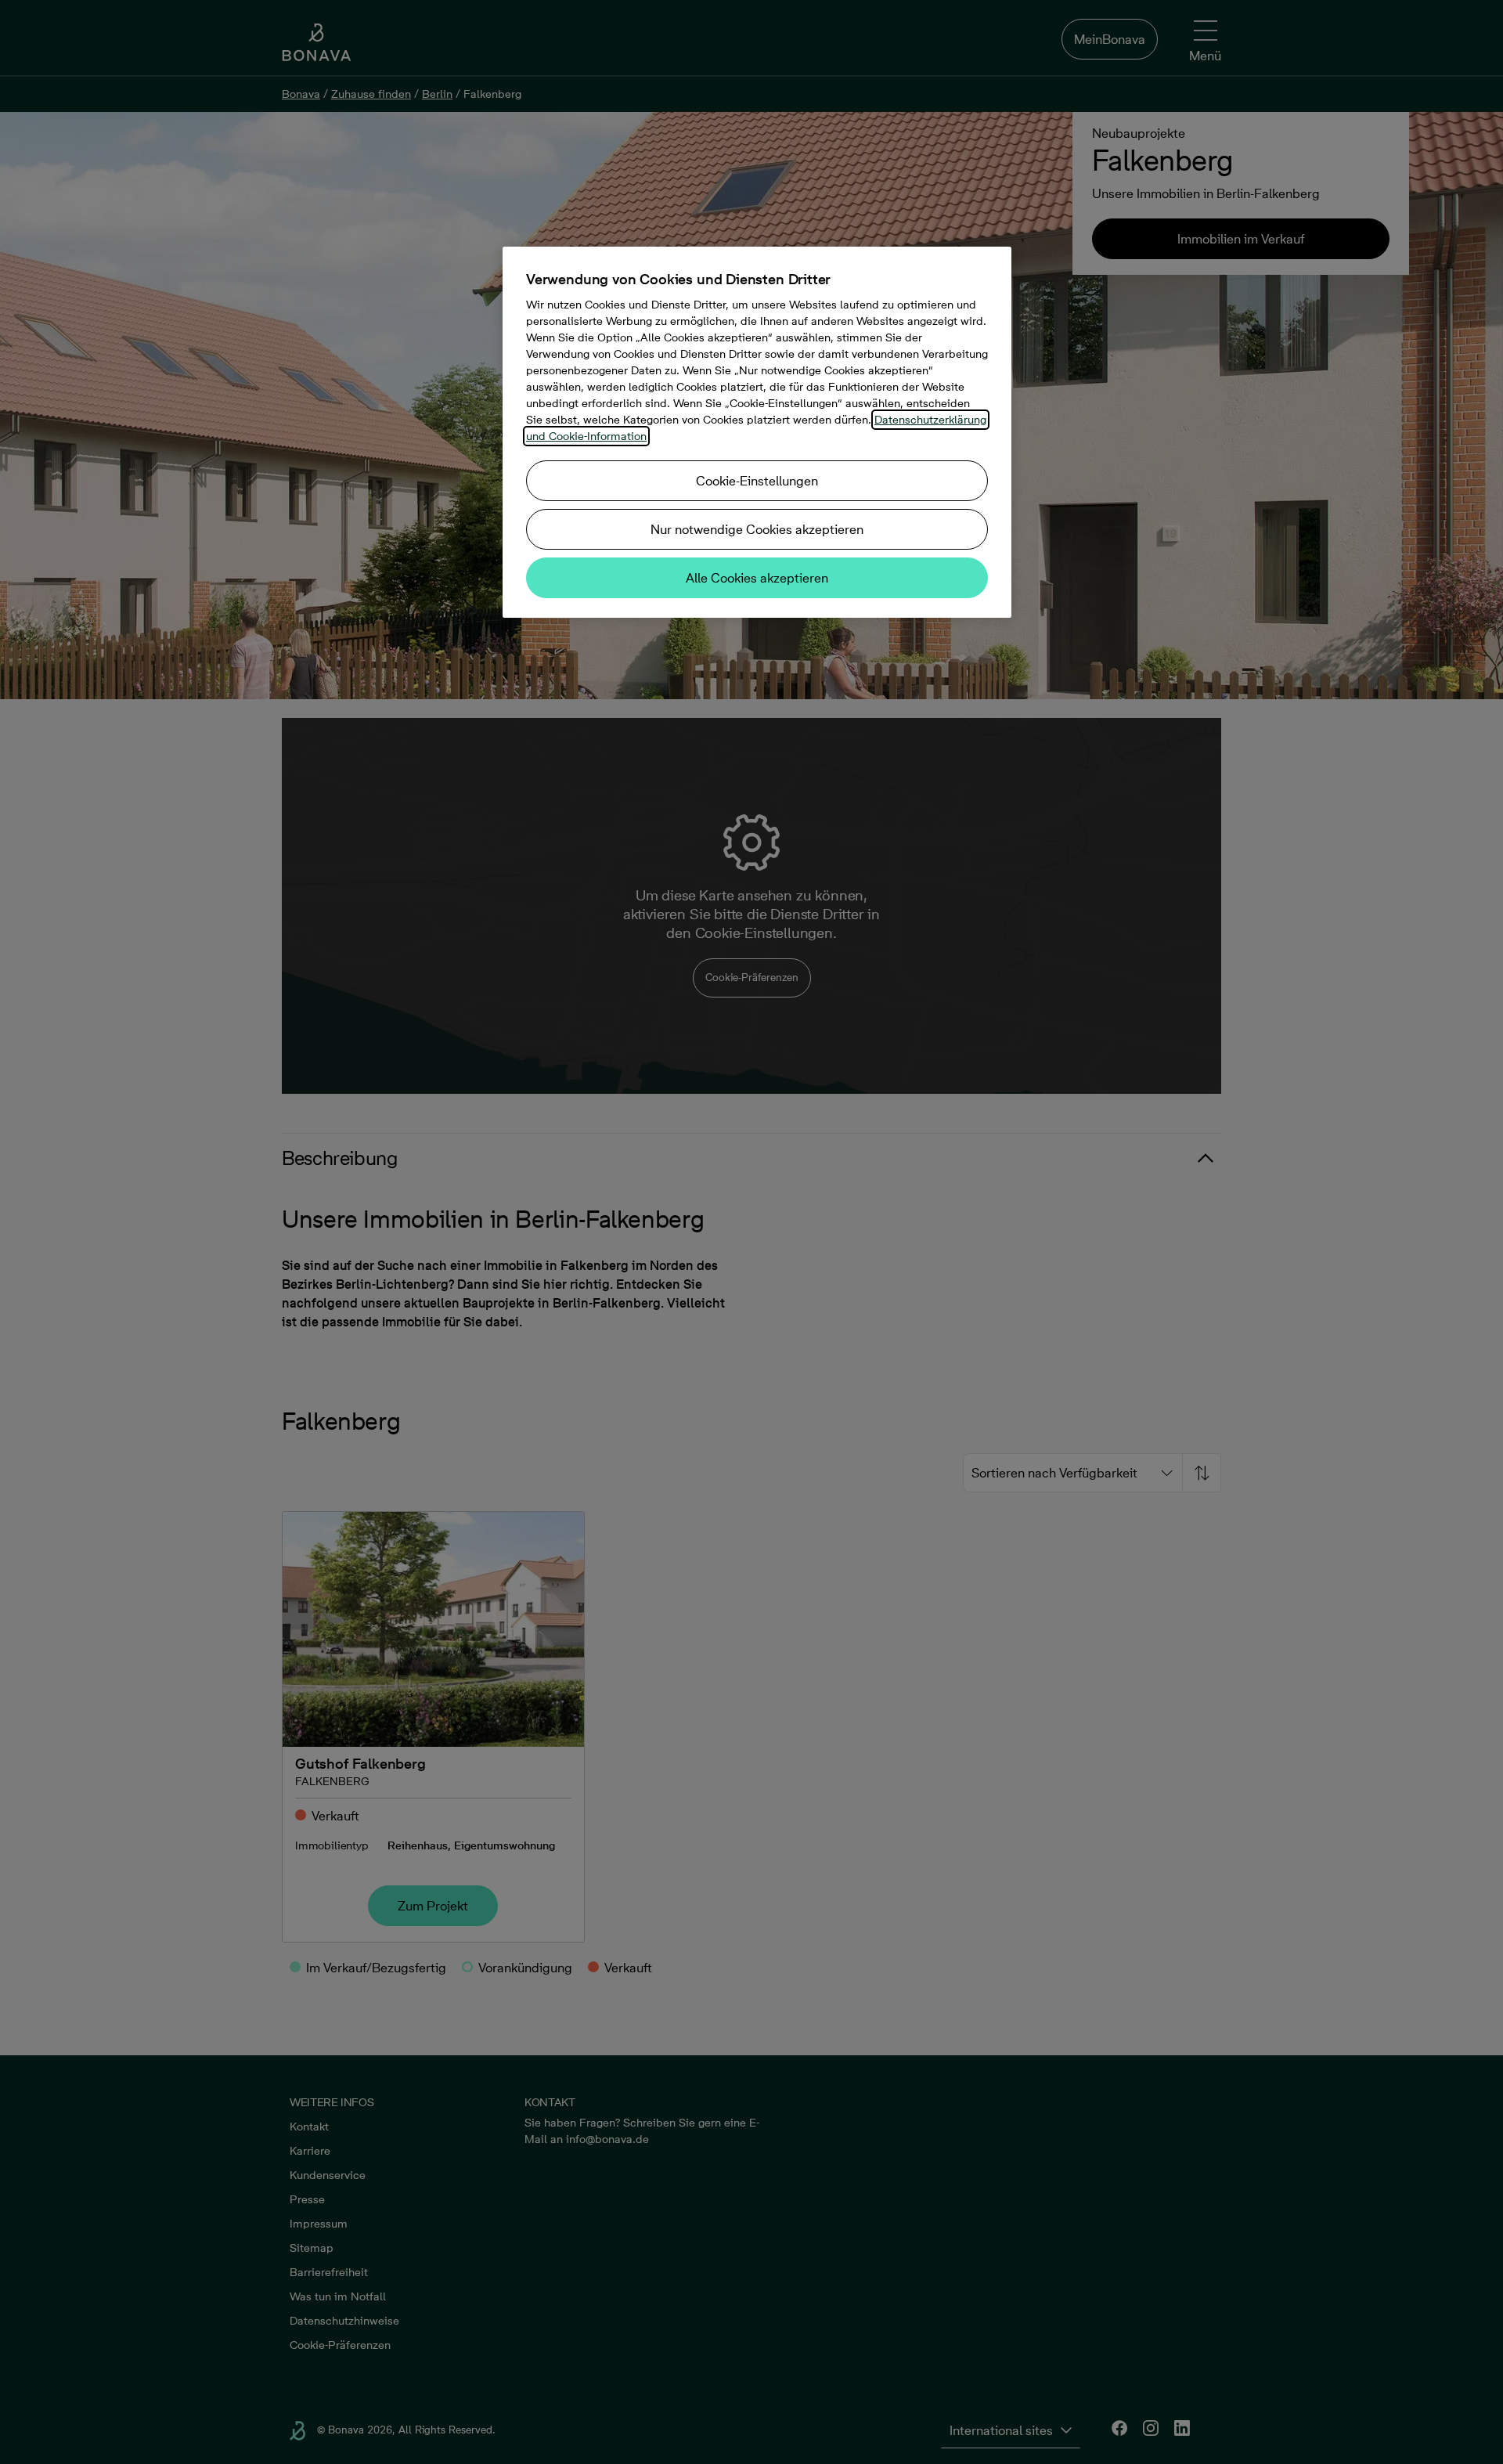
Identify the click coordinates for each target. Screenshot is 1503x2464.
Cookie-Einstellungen (757, 481)
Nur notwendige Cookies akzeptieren (757, 529)
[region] (757, 432)
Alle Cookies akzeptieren (757, 578)
